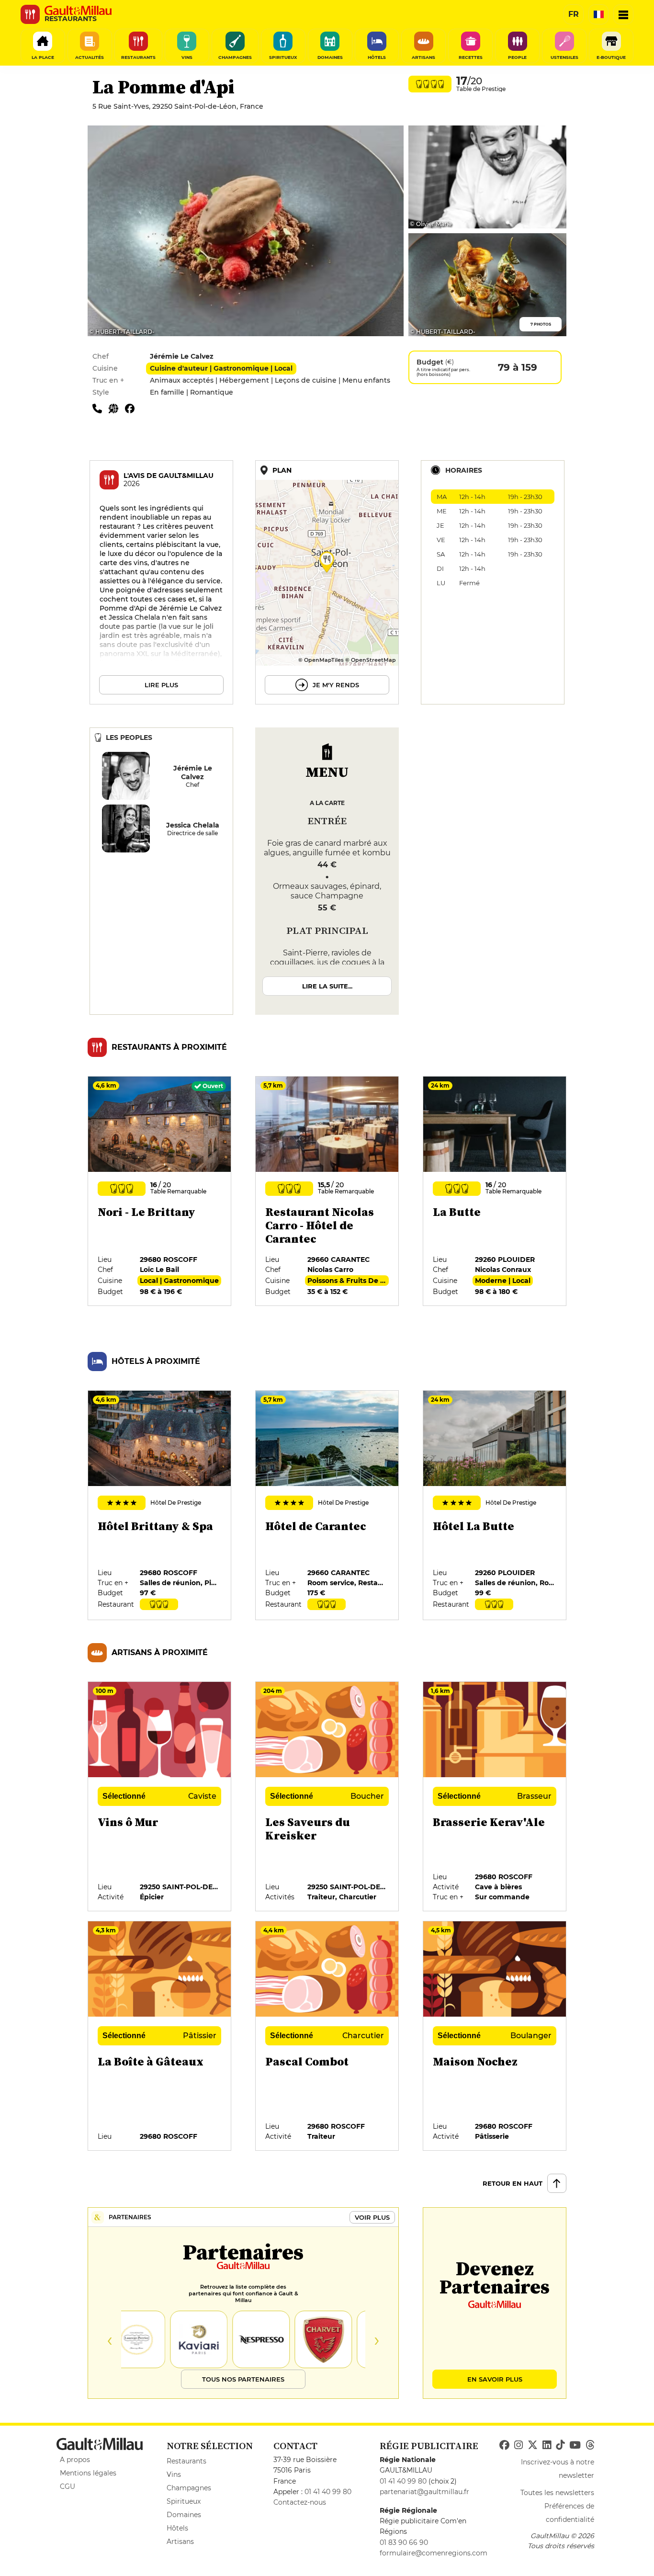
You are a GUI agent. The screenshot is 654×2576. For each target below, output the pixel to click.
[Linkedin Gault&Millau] (547, 2445)
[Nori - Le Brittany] (160, 1192)
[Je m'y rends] (327, 582)
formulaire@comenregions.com (434, 2553)
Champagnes (189, 2488)
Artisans (180, 2542)
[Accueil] (78, 11)
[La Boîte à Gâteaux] (160, 2036)
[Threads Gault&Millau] (590, 2445)
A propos (75, 2460)
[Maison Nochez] (495, 2036)
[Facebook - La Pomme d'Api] (132, 408)
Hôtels (177, 2528)
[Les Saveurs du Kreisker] (327, 1797)
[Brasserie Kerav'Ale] (495, 1797)
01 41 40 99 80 (328, 2492)
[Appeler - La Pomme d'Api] (101, 408)
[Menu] (623, 14)
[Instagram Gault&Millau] (519, 2445)
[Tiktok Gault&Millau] (560, 2445)
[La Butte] (495, 1192)
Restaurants (186, 2461)
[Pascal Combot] (327, 2036)
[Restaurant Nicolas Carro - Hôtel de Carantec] (327, 1192)
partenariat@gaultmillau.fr (424, 2492)
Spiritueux (184, 2501)
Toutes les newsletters (557, 2493)
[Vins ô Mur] (160, 1797)
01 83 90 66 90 (404, 2542)
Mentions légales (88, 2473)
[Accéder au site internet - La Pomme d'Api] (117, 408)
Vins (174, 2474)
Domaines (184, 2515)
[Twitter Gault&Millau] (533, 2445)
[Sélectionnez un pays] (598, 14)
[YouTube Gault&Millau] (575, 2445)
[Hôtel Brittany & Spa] (160, 1506)
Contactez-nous (300, 2502)
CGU (68, 2486)
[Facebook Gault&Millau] (504, 2445)
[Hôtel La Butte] (495, 1506)
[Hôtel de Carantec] (327, 1506)
